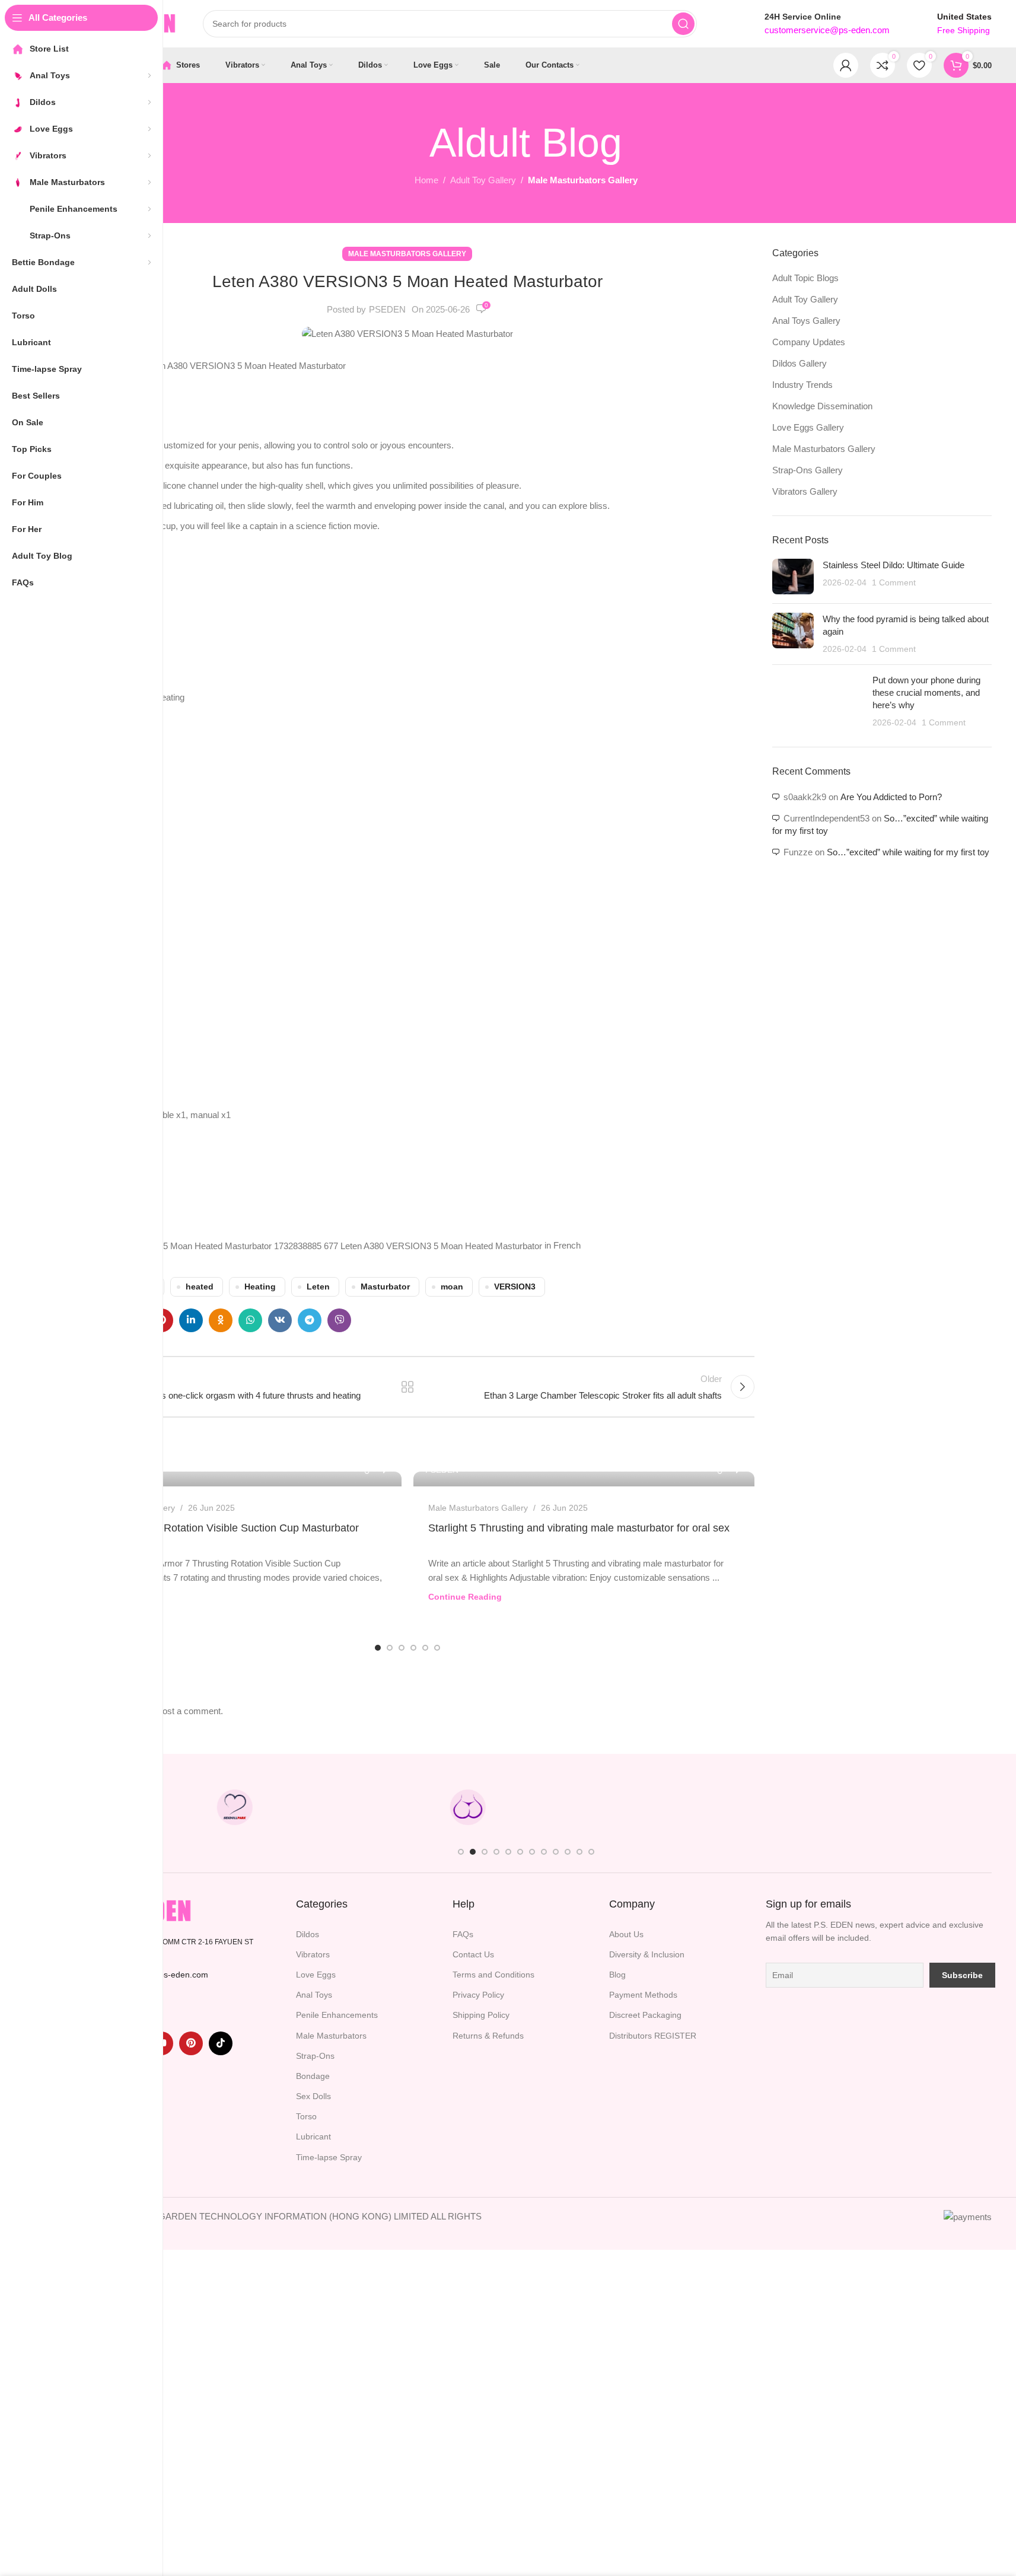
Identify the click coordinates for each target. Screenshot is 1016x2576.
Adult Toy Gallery (483, 180)
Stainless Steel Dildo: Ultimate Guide (894, 565)
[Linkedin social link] (191, 1320)
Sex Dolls (313, 2096)
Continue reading (465, 1597)
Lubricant (313, 2136)
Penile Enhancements (337, 2015)
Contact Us (473, 1954)
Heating (260, 1287)
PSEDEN (387, 309)
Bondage (313, 2076)
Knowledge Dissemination (822, 406)
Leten (318, 1287)
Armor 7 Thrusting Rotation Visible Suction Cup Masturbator (217, 1528)
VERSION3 (515, 1287)
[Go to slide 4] (413, 1648)
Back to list (407, 1387)
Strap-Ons (315, 2056)
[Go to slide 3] (402, 1648)
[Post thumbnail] (793, 577)
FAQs (463, 1934)
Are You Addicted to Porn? (891, 797)
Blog (617, 1975)
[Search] (683, 24)
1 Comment (894, 583)
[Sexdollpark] (235, 1807)
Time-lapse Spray (329, 2157)
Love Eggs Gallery (808, 427)
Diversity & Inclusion (647, 1954)
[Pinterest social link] (191, 2043)
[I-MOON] (817, 1807)
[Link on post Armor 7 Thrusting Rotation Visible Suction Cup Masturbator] (231, 1479)
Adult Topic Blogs (805, 278)
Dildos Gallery (800, 363)
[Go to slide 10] (568, 1852)
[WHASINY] (584, 1807)
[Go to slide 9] (556, 1852)
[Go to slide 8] (544, 1852)
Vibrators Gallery (805, 491)
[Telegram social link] (310, 1320)
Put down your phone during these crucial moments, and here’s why (926, 692)
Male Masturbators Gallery (583, 180)
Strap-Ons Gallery (808, 470)
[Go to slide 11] (579, 1852)
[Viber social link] (339, 1320)
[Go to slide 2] (390, 1648)
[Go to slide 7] (532, 1852)
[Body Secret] (467, 1807)
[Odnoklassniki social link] (221, 1320)
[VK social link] (280, 1320)
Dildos (308, 1934)
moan (452, 1287)
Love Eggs (316, 1975)
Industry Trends (802, 385)
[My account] (846, 65)
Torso (306, 2116)
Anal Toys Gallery (806, 321)
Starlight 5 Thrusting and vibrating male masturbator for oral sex (579, 1528)
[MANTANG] (700, 1807)
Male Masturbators (331, 2036)
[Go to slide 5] (425, 1648)
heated (200, 1287)
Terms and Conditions (493, 1975)
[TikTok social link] (221, 2043)
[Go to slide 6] (437, 1648)
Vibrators (313, 1954)
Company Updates (809, 342)
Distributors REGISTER (653, 2036)
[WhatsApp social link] (250, 1320)
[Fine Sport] (351, 1807)
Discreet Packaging (645, 2015)
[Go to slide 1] (378, 1648)
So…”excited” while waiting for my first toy (908, 852)
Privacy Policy (478, 1995)
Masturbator (385, 1287)
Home (426, 180)
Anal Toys (314, 1995)
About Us (626, 1934)
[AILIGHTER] (933, 1807)
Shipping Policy (481, 2015)
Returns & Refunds (488, 2036)
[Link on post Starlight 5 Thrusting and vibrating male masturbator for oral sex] (584, 1479)
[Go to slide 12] (591, 1852)
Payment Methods (643, 1995)
